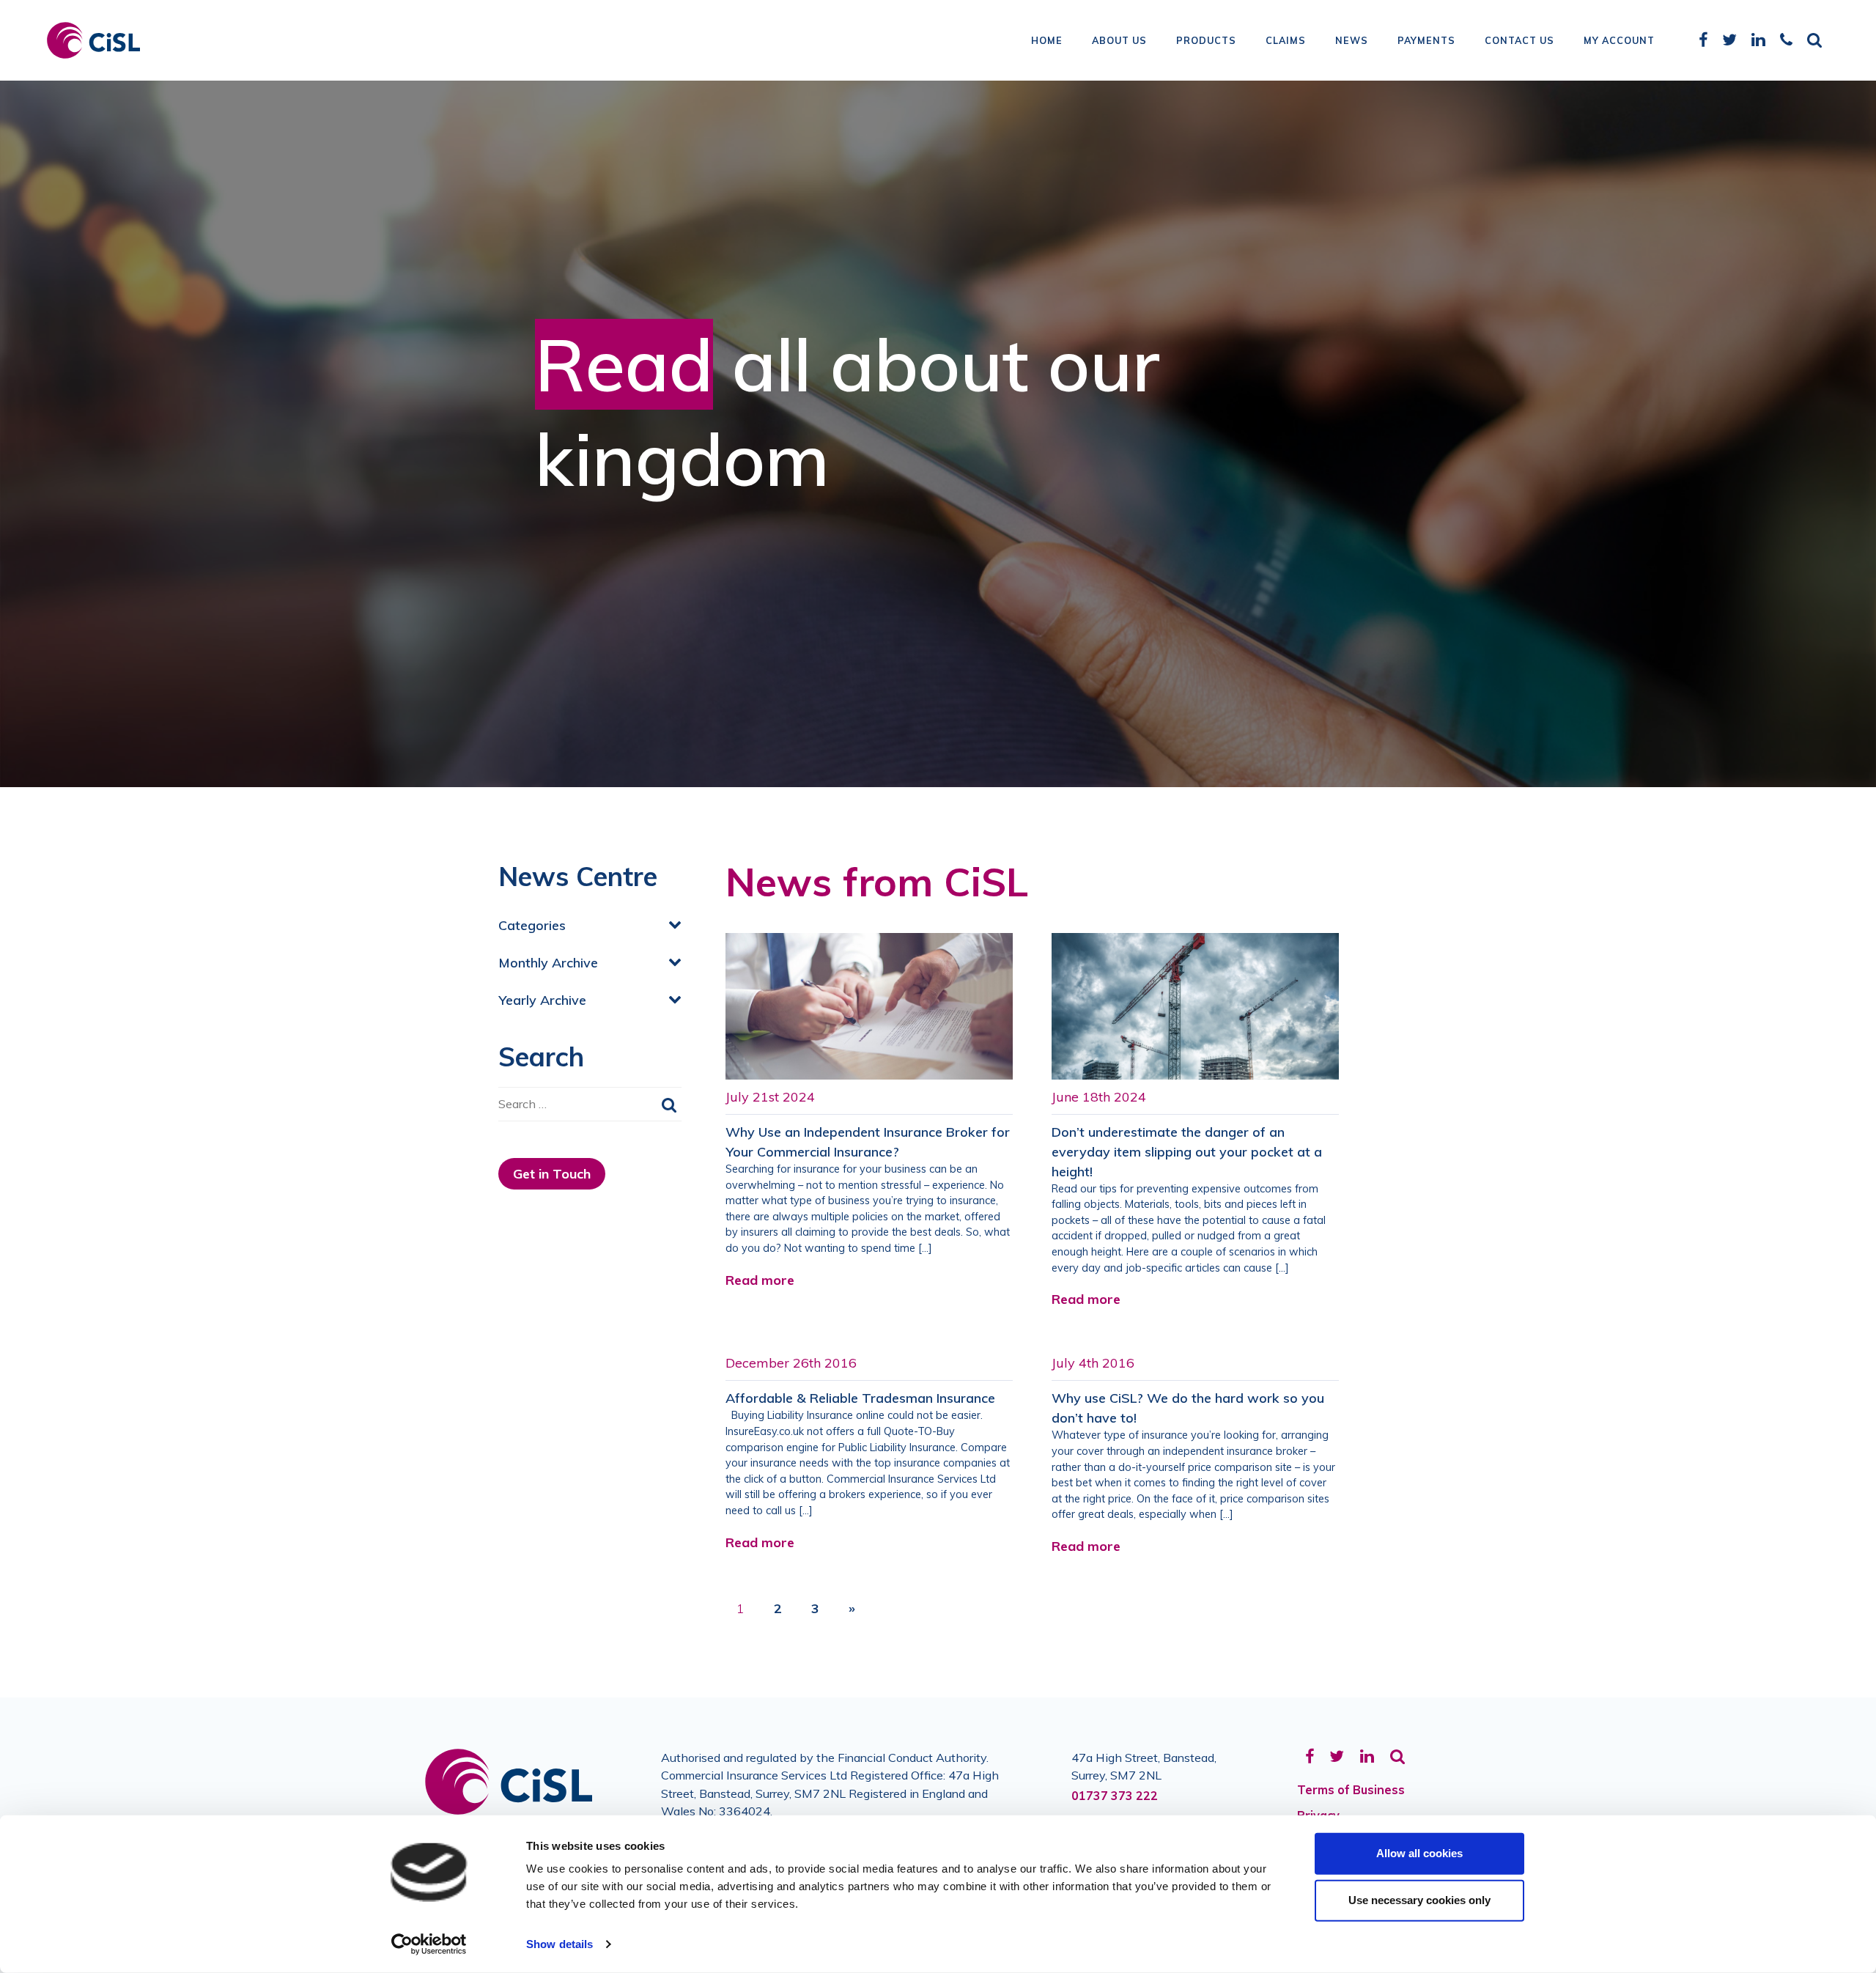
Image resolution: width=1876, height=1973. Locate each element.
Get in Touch (552, 1174)
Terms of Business (1351, 1790)
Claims (1286, 40)
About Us (1119, 40)
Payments (1426, 40)
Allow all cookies (1419, 1853)
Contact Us (1519, 40)
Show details (560, 1944)
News (1352, 40)
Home (1047, 40)
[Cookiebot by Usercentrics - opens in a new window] (429, 1944)
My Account (1619, 40)
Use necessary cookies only (1419, 1900)
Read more (760, 1280)
